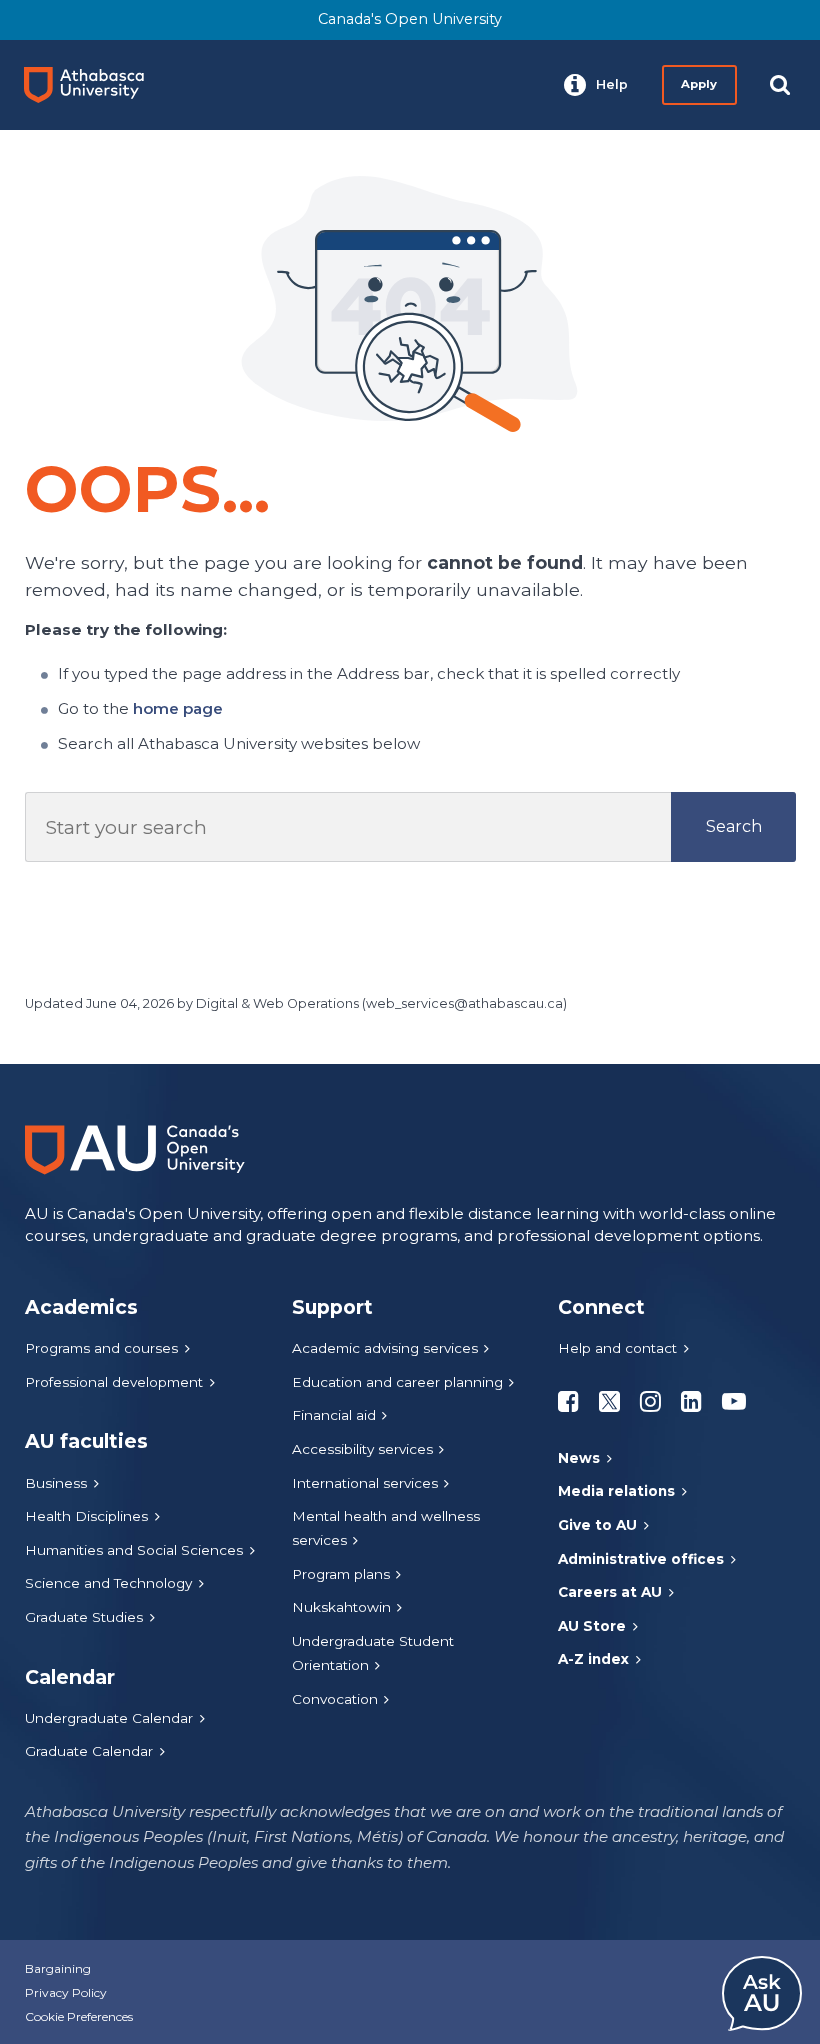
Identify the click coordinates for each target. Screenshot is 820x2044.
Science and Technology (108, 1583)
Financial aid (334, 1415)
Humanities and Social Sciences (134, 1550)
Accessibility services (362, 1449)
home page (178, 708)
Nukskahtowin (341, 1607)
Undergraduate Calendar (109, 1718)
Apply (699, 84)
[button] (596, 85)
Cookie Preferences (79, 2016)
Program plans (341, 1574)
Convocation (335, 1699)
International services (365, 1483)
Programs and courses (101, 1348)
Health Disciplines (86, 1516)
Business (56, 1483)
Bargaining (58, 1968)
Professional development (114, 1382)
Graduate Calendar (89, 1751)
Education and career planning (397, 1382)
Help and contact (617, 1348)
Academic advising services (385, 1348)
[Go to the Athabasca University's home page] (92, 85)
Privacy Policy (66, 1992)
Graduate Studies (84, 1617)
